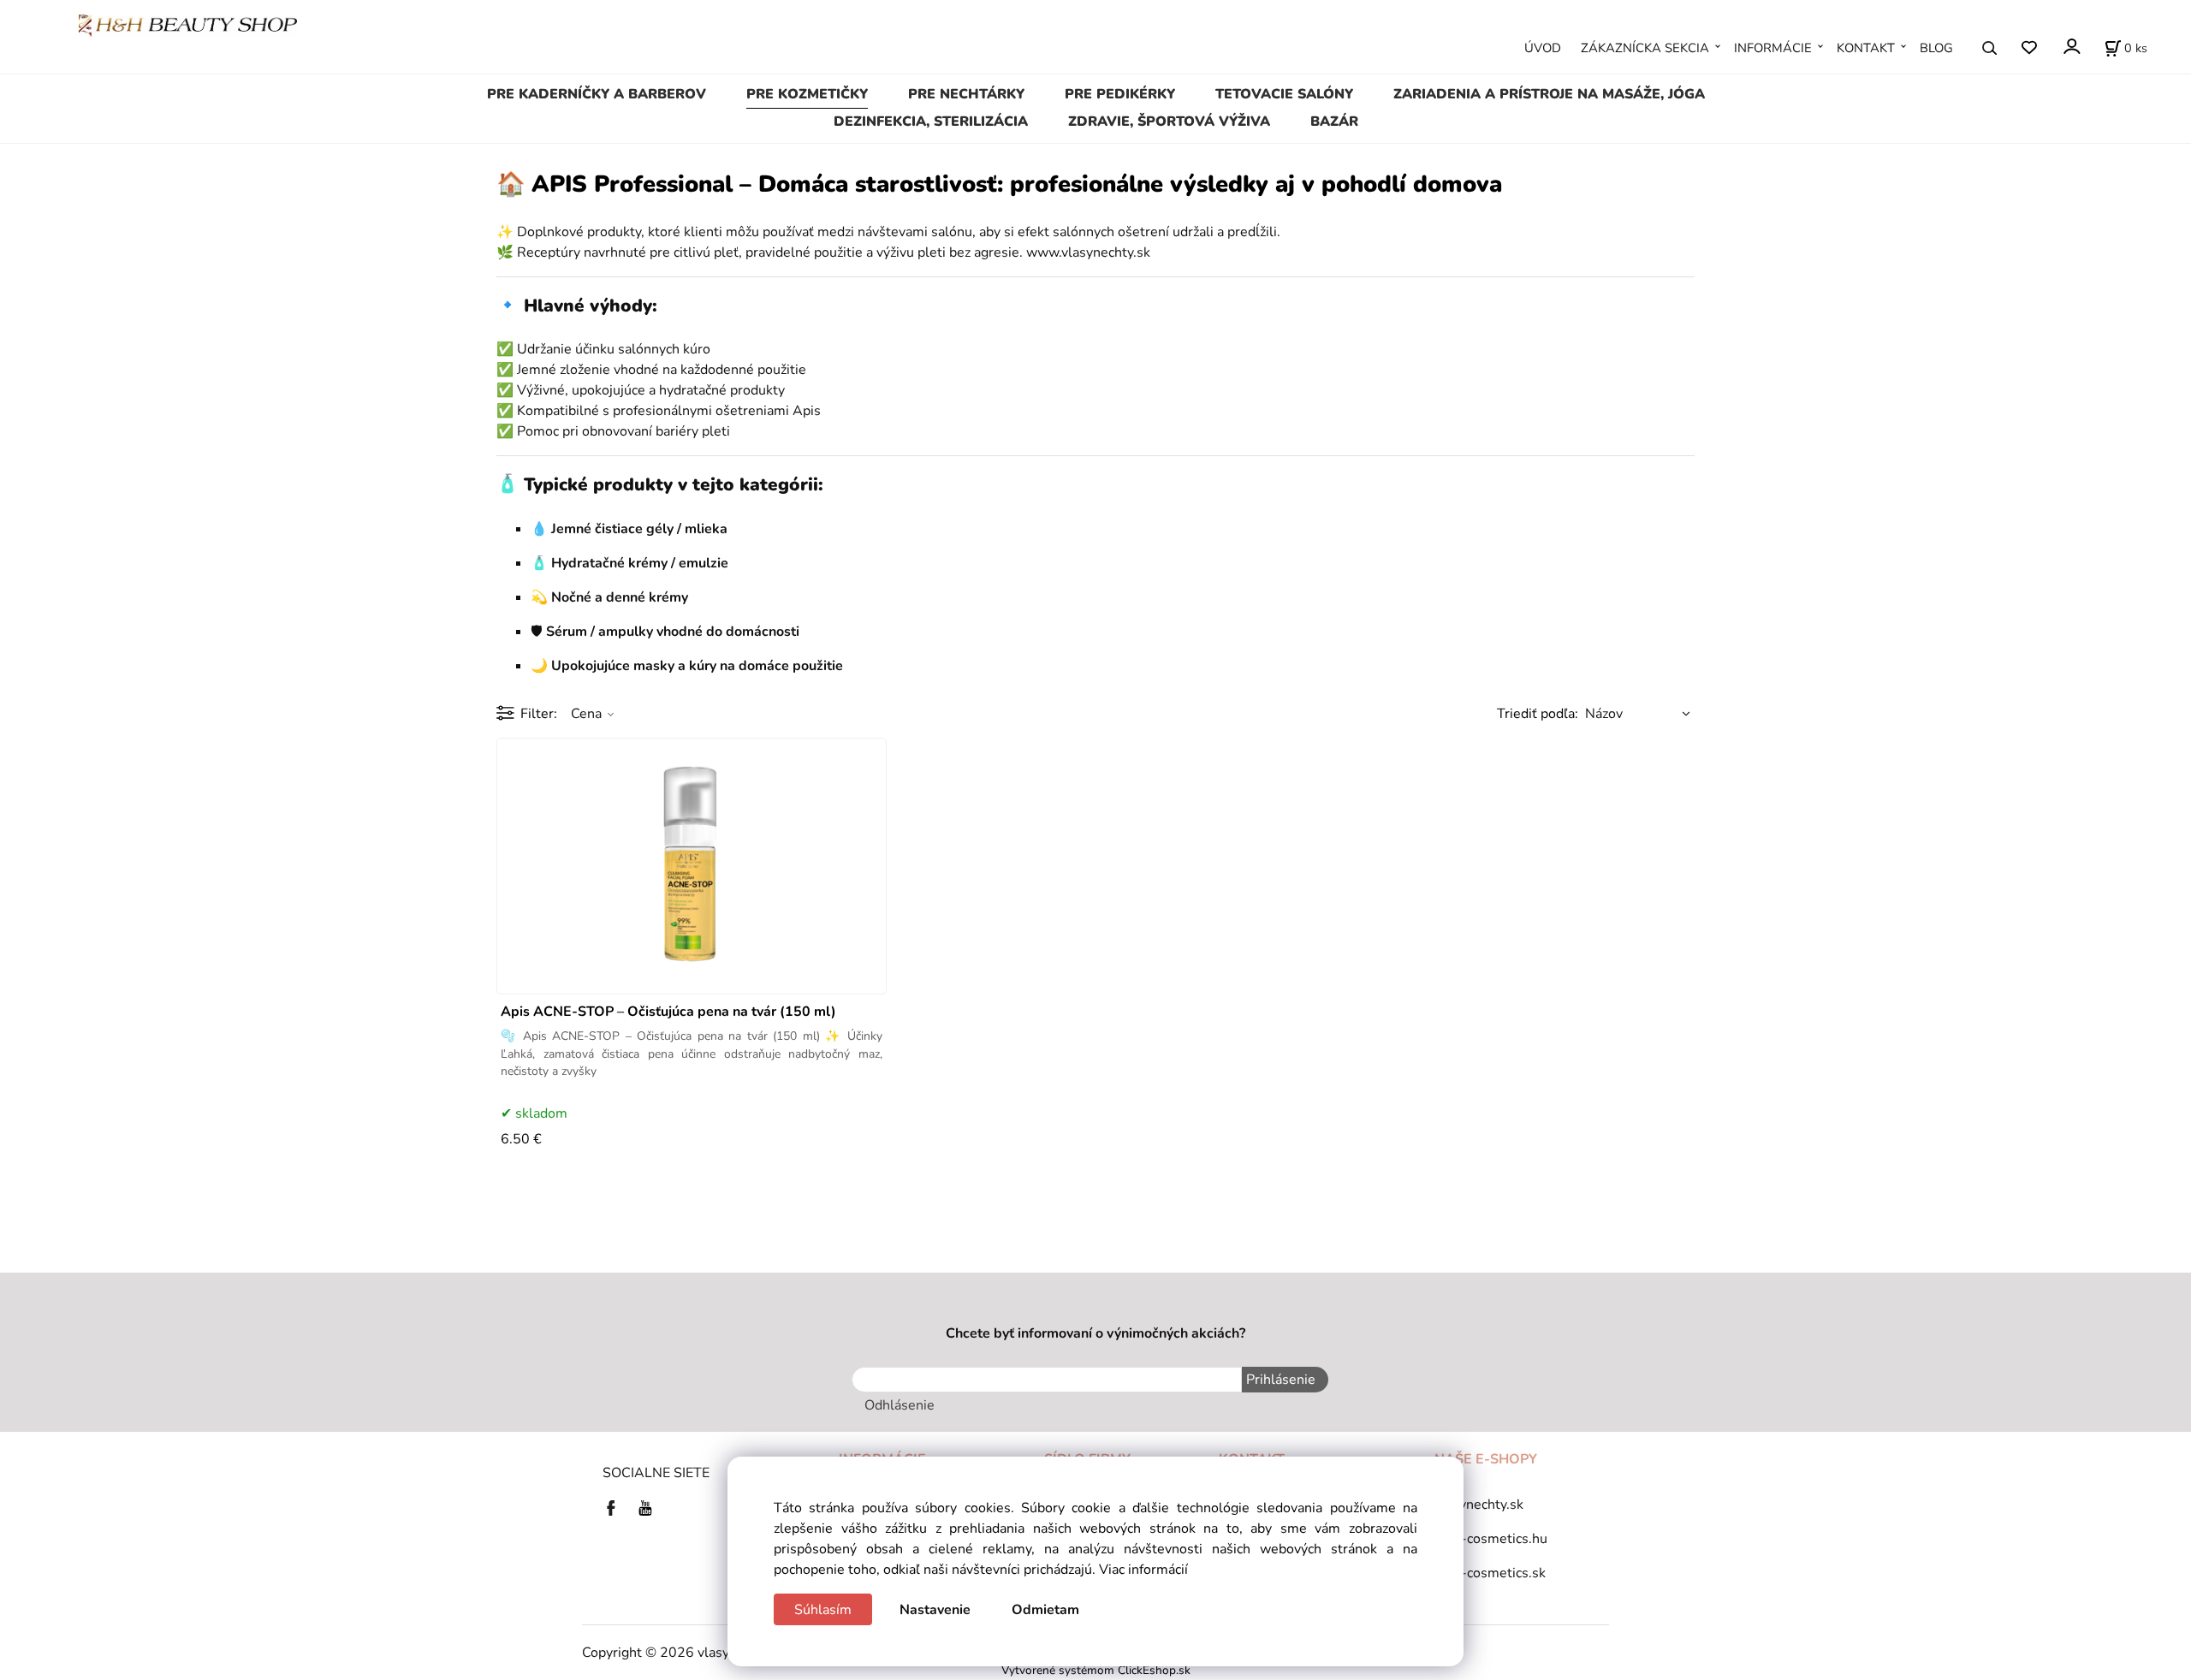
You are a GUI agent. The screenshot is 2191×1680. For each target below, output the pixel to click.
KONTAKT (1866, 48)
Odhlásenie (900, 1405)
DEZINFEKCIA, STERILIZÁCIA (931, 122)
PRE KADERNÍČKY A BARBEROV (597, 94)
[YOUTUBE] (645, 1507)
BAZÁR (1334, 122)
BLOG (1936, 48)
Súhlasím (823, 1610)
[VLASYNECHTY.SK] (615, 1507)
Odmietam (1045, 1610)
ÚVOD (1543, 48)
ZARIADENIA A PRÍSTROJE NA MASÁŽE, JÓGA (1549, 94)
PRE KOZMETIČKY (807, 94)
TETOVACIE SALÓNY (1284, 94)
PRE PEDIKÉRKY (1120, 94)
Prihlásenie (1281, 1380)
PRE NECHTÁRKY (966, 94)
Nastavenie (935, 1610)
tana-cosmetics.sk (1490, 1573)
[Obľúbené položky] (2029, 48)
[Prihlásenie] (2071, 47)
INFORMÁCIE (1773, 48)
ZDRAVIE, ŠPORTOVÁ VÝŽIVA (1169, 122)
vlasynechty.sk (1479, 1505)
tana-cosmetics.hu (1491, 1539)
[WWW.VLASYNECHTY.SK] (188, 25)
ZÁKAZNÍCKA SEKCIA (1645, 48)
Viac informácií (1143, 1570)
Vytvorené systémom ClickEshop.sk (1096, 1670)
